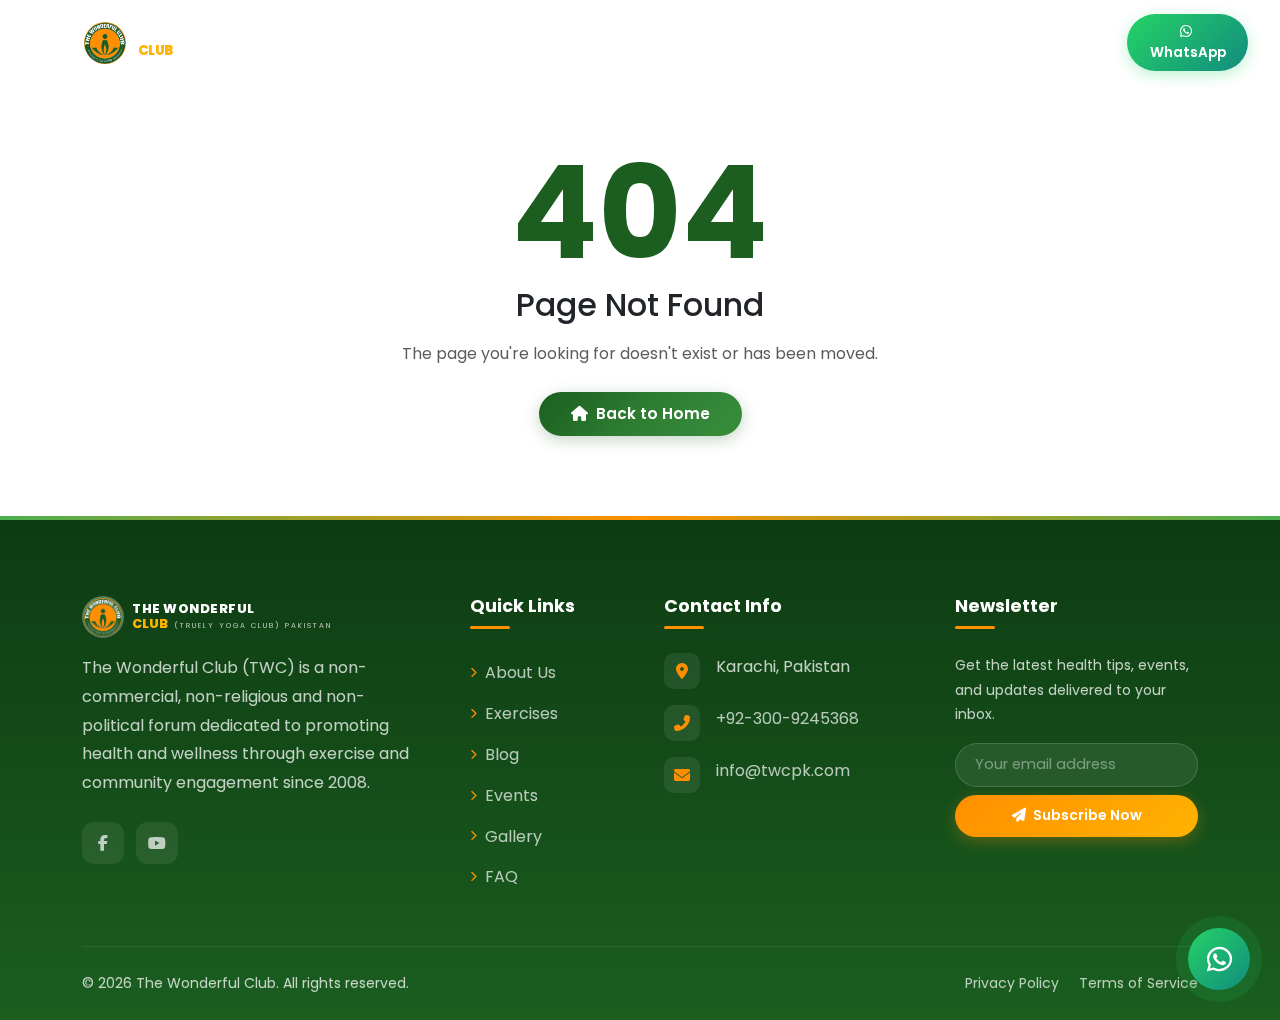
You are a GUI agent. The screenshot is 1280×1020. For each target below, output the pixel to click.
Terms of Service (1138, 983)
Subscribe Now (1086, 815)
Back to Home (653, 413)
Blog (659, 42)
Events (730, 42)
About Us (520, 672)
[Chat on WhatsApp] (1219, 959)
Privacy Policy (1012, 983)
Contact (1072, 42)
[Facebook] (103, 843)
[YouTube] (157, 843)
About (473, 42)
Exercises (521, 713)
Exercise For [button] (570, 42)
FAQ (501, 876)
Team (906, 42)
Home (398, 42)
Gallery (984, 42)
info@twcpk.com (783, 770)
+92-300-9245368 (787, 718)
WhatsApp (1188, 52)
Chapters (819, 42)
